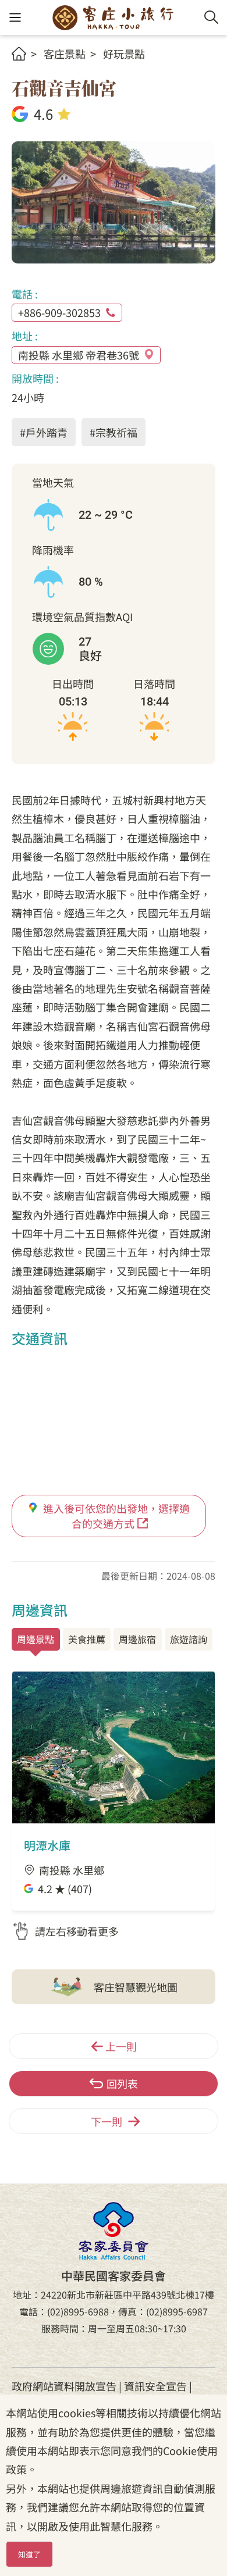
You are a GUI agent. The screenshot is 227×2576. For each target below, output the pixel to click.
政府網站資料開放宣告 (64, 2386)
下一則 (107, 2121)
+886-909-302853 (59, 312)
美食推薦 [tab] (87, 1639)
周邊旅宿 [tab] (137, 1639)
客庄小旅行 (113, 17)
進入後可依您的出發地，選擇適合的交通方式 (116, 1515)
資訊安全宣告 (155, 2386)
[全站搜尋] (211, 17)
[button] (15, 18)
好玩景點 (124, 54)
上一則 (121, 2046)
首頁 (19, 54)
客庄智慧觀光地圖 (136, 1987)
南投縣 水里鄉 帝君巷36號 (79, 355)
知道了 (29, 2554)
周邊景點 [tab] (36, 1639)
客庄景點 (65, 54)
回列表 (122, 2083)
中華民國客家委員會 (114, 2231)
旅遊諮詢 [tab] (189, 1639)
